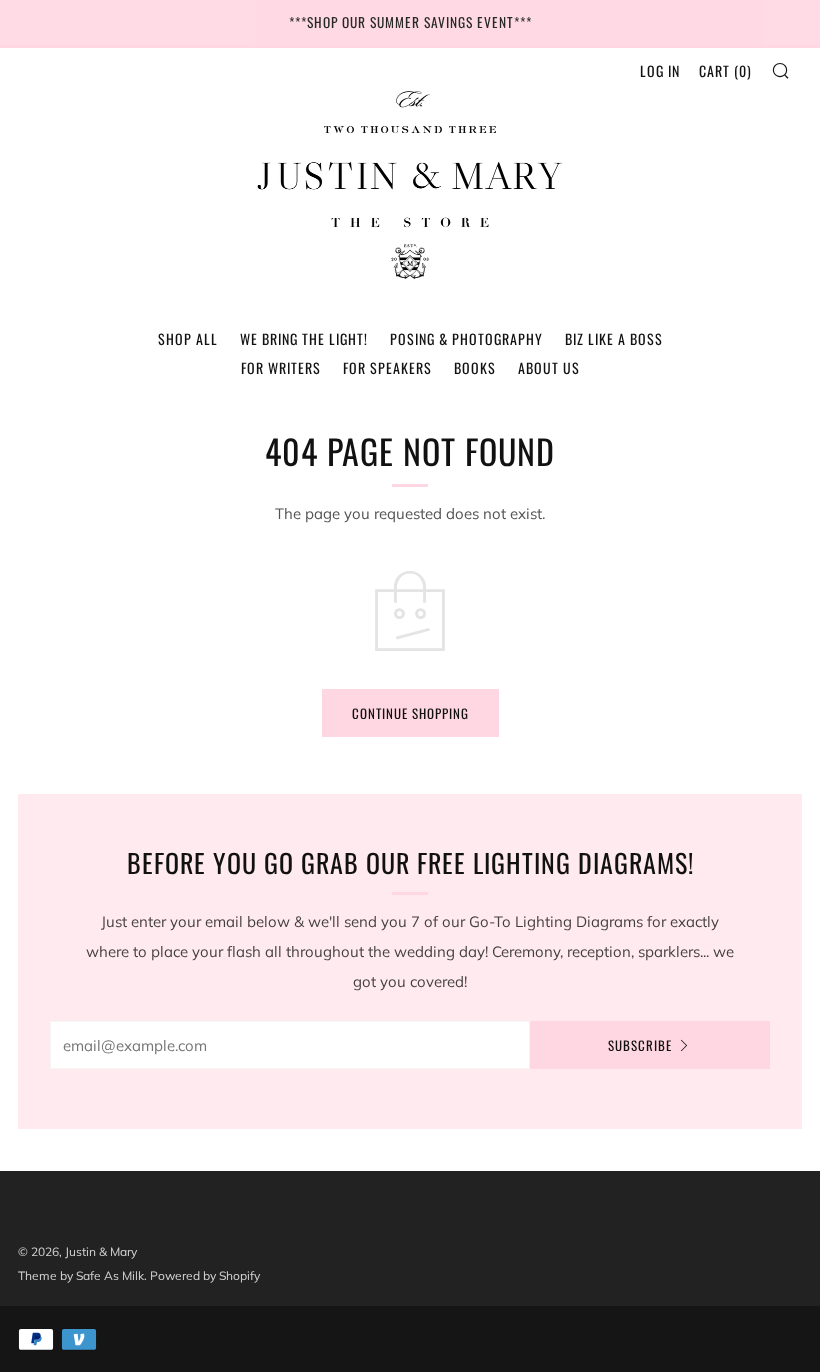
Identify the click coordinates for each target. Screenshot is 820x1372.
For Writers (281, 367)
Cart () (725, 70)
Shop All (188, 338)
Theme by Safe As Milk (81, 1275)
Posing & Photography (466, 338)
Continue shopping (410, 713)
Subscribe (640, 1045)
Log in (660, 70)
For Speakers (387, 367)
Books (475, 367)
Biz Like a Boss (614, 338)
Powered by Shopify (205, 1275)
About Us (549, 367)
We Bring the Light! (304, 338)
